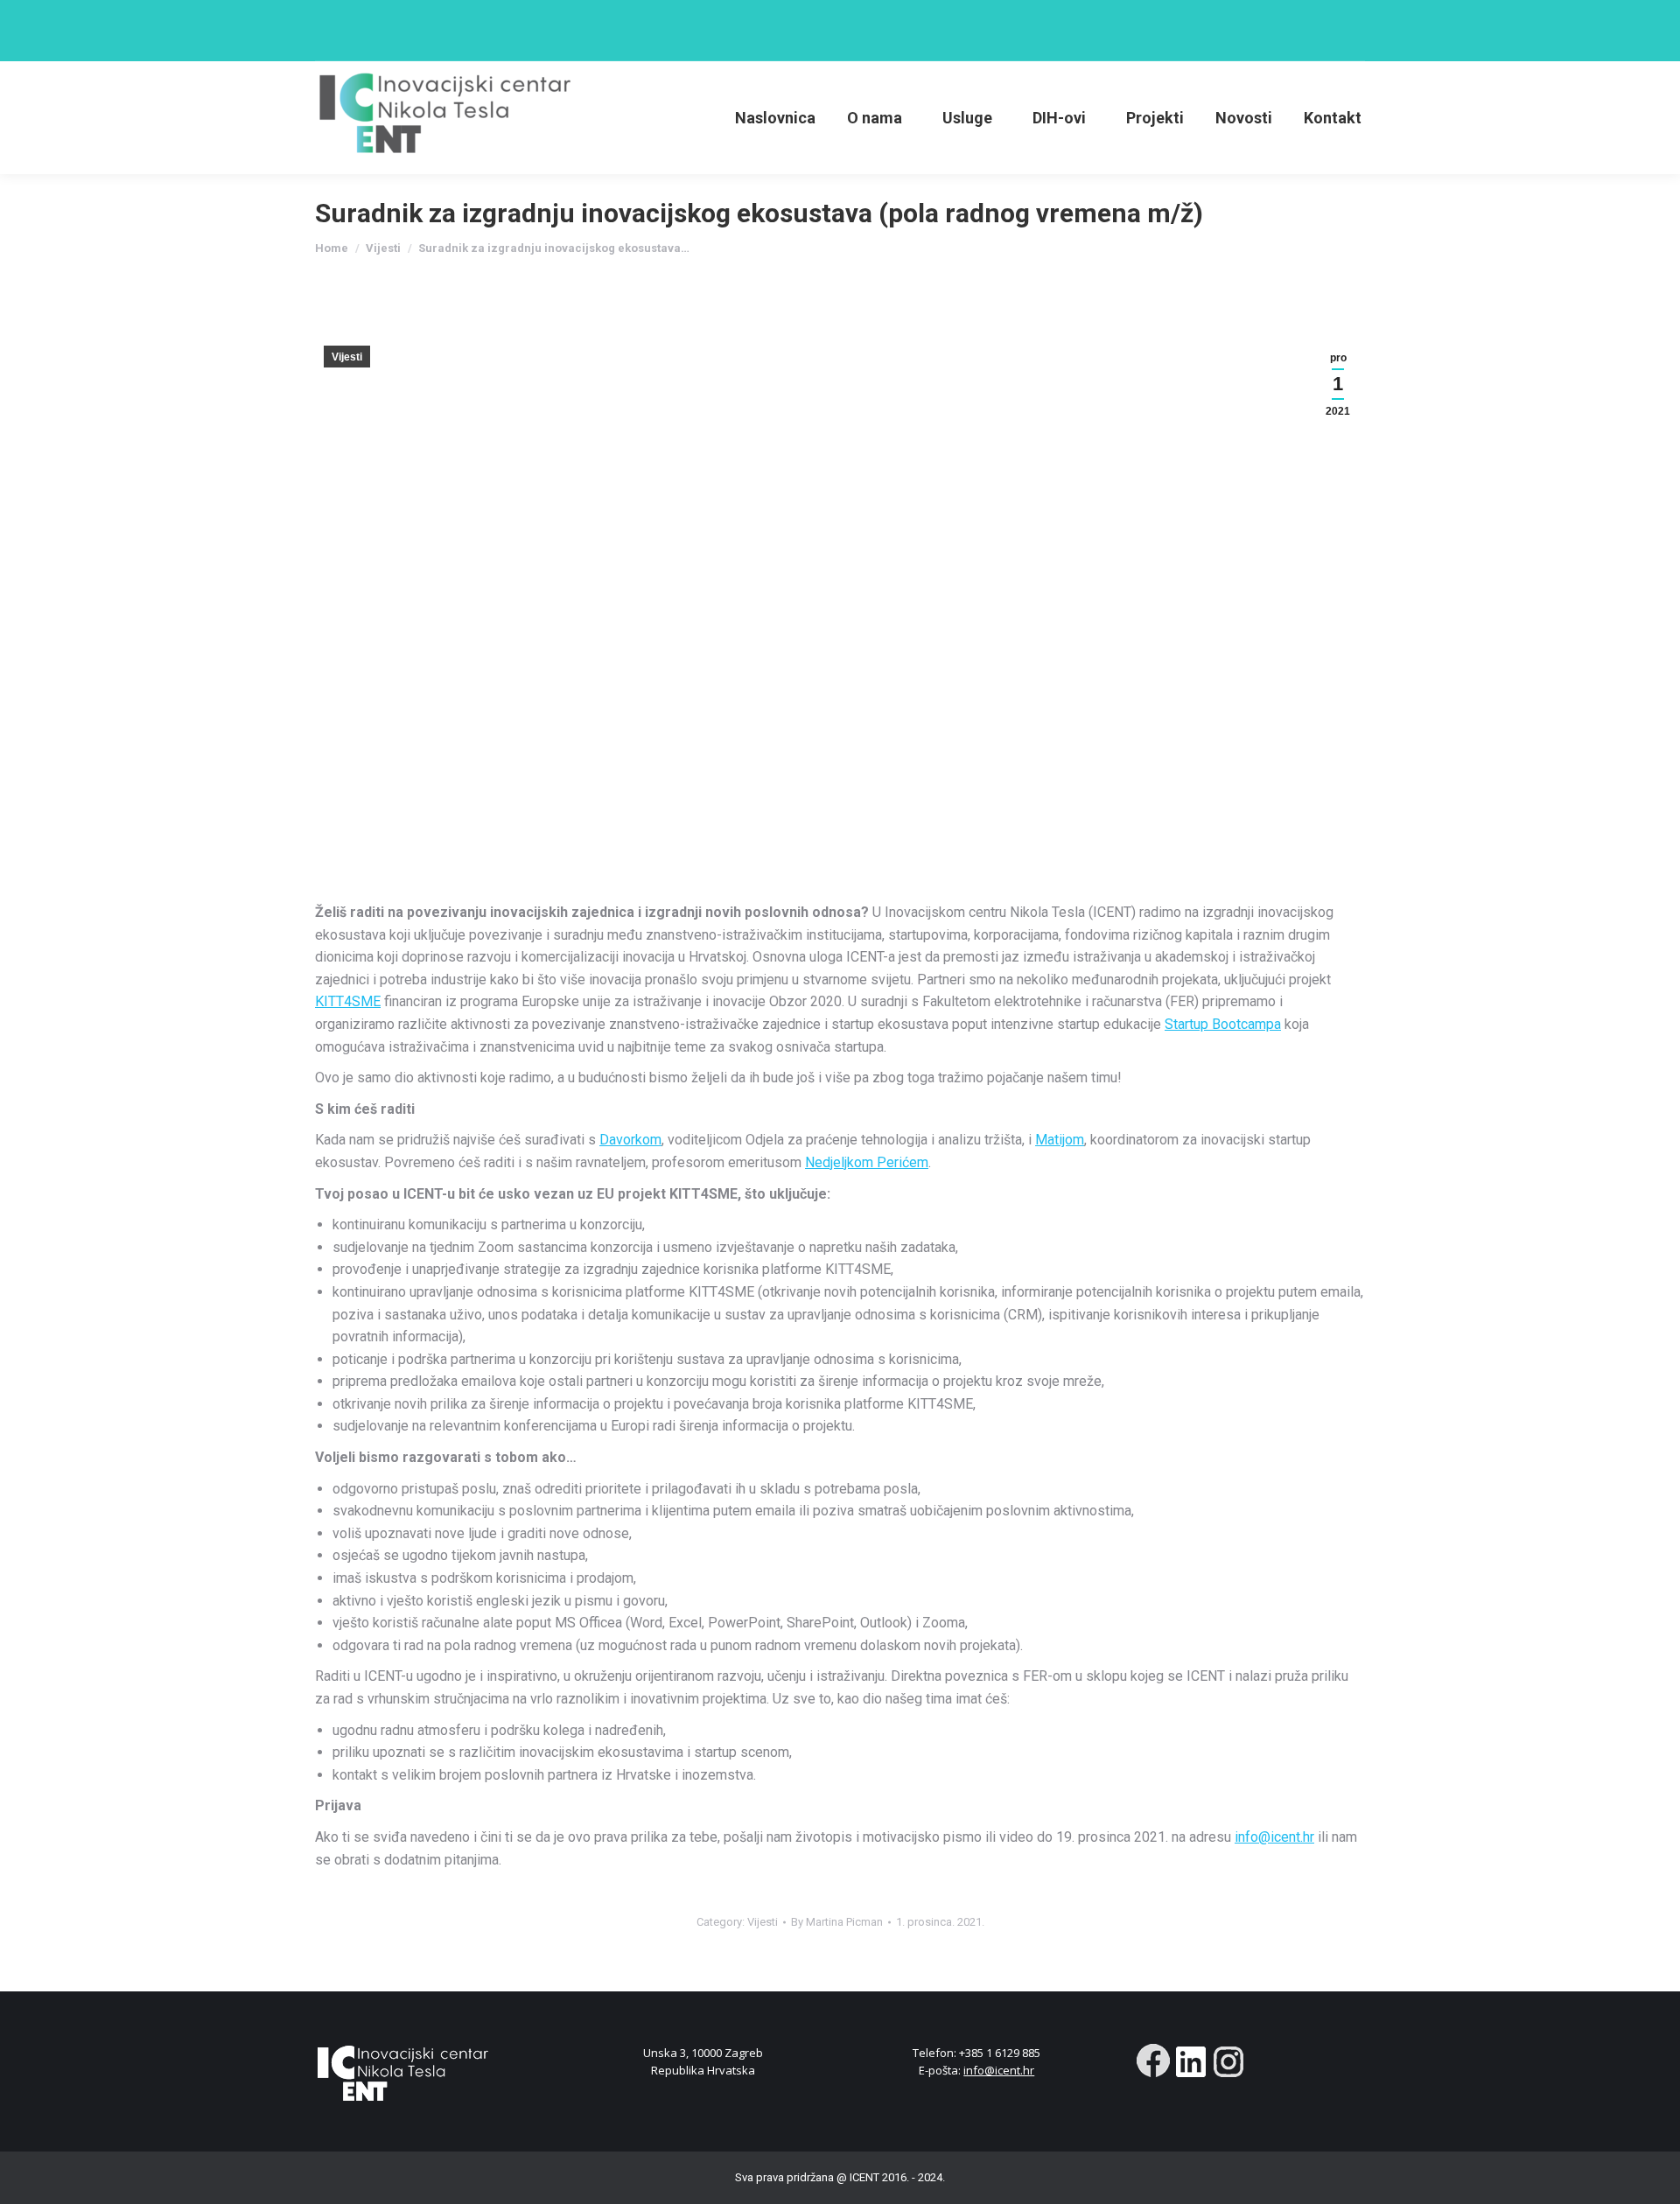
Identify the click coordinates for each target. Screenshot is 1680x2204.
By (837, 1922)
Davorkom (630, 1140)
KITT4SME (348, 1001)
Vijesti (347, 357)
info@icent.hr (1274, 1837)
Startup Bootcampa (1223, 1024)
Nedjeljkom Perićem (867, 1162)
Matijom (1060, 1140)
